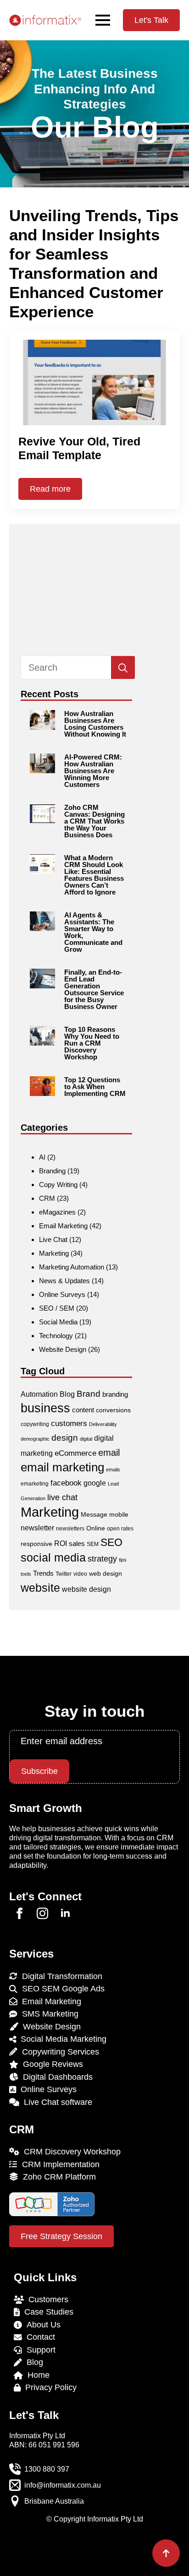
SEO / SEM (57, 1308)
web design (106, 1573)
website (40, 1588)
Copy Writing (58, 1185)
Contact (39, 2337)
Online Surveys (62, 1294)
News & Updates (64, 1281)
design (65, 1438)
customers (69, 1424)
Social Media (58, 1322)
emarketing (35, 1484)
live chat (62, 1497)
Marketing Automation (72, 1267)
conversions (113, 1410)
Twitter (64, 1574)
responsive (36, 1544)
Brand (89, 1394)
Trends (43, 1573)
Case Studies (47, 2312)
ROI (61, 1543)
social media (53, 1558)
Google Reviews (51, 2064)
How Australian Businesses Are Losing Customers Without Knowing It (95, 724)
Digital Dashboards (56, 2077)
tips (123, 1560)
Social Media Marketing (61, 2039)
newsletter (37, 1528)
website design (86, 1589)
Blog (67, 1394)
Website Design (63, 1349)
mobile (119, 1514)
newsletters (70, 1529)
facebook (66, 1483)
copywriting (35, 1424)
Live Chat (53, 1239)
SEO (111, 1542)
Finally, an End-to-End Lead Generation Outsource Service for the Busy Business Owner (94, 989)
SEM (93, 1544)
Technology (56, 1336)
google (95, 1483)
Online (96, 1528)
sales (77, 1543)
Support (39, 2350)
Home (36, 2375)
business (45, 1408)
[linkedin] (65, 1913)
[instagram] (42, 1913)
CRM (47, 1198)
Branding (52, 1171)
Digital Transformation (60, 1976)
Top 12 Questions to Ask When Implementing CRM (95, 1087)
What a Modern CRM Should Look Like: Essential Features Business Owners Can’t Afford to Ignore (94, 875)
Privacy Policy (49, 2387)
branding (115, 1394)
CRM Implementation (58, 2164)
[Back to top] (166, 2553)
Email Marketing (63, 1226)
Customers (46, 2299)
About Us (41, 2325)
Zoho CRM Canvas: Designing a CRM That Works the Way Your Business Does (94, 821)
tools (26, 1574)
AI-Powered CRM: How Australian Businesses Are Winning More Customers (93, 771)
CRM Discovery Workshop (70, 2152)
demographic (35, 1439)
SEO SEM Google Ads (61, 1989)
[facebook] (19, 1913)
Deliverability (103, 1424)
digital (86, 1439)
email (109, 1453)
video (80, 1574)
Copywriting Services (58, 2052)
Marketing (54, 1253)
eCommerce (75, 1453)
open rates (120, 1529)
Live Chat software (56, 2102)
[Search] (123, 668)
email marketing (62, 1467)
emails (113, 1470)
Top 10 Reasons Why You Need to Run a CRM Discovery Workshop (92, 1043)
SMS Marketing (48, 2014)
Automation (39, 1394)
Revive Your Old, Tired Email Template (79, 448)
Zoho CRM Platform (57, 2177)
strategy (102, 1559)
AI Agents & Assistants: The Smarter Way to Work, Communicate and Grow (93, 932)
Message (94, 1514)
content (83, 1410)
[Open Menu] (103, 20)
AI (42, 1157)
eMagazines (57, 1212)
